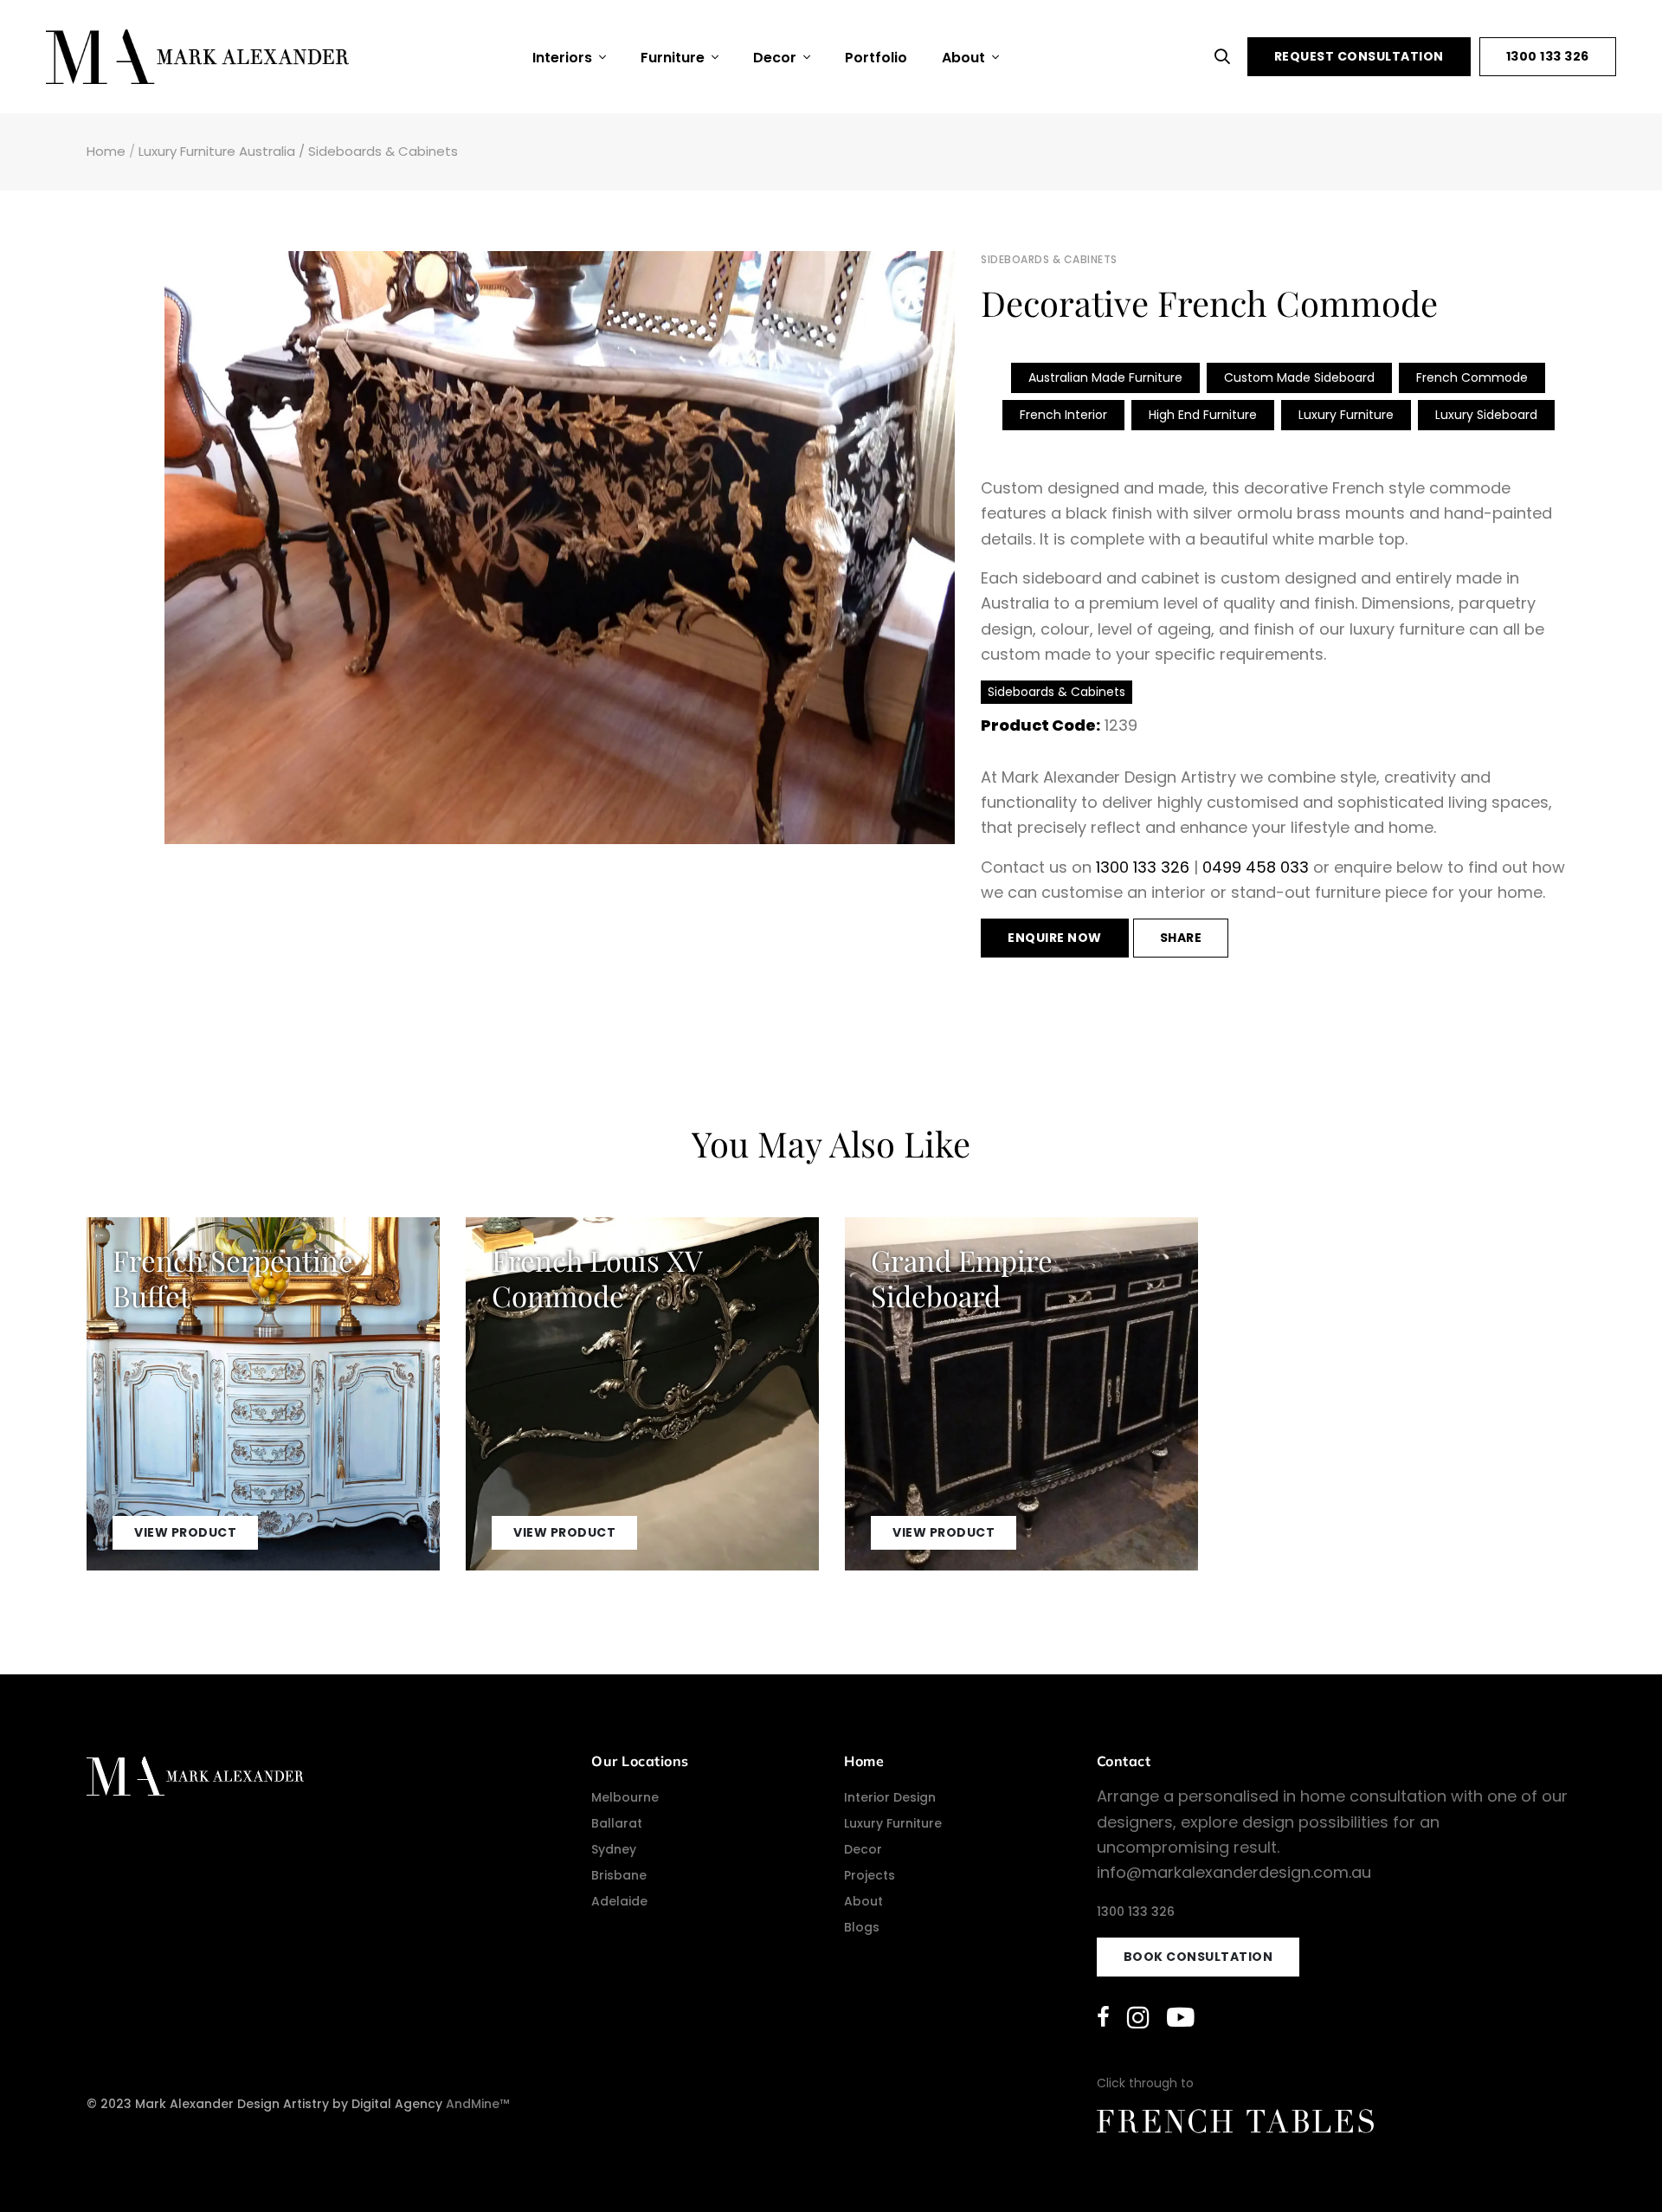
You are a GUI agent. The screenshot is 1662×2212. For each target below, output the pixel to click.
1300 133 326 (1548, 56)
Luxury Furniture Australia (217, 151)
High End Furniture (1203, 415)
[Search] (1227, 57)
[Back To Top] (1614, 2164)
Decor (776, 58)
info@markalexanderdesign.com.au (1234, 1872)
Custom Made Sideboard (1299, 377)
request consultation (1359, 56)
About (965, 58)
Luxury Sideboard (1486, 415)
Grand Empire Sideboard (962, 1277)
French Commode (1472, 377)
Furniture (674, 58)
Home (106, 151)
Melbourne (625, 1797)
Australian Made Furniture (1105, 377)
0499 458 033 (1256, 867)
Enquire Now (1055, 938)
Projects (870, 1875)
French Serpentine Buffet (233, 1277)
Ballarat (617, 1823)
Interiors (564, 58)
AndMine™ (477, 2104)
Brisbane (619, 1875)
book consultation (1198, 1957)
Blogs (862, 1927)
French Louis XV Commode (597, 1277)
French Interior (1063, 415)
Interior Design (890, 1797)
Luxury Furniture (1346, 415)
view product (185, 1532)
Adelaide (619, 1901)
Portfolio (876, 58)
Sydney (614, 1849)
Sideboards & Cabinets (383, 151)
